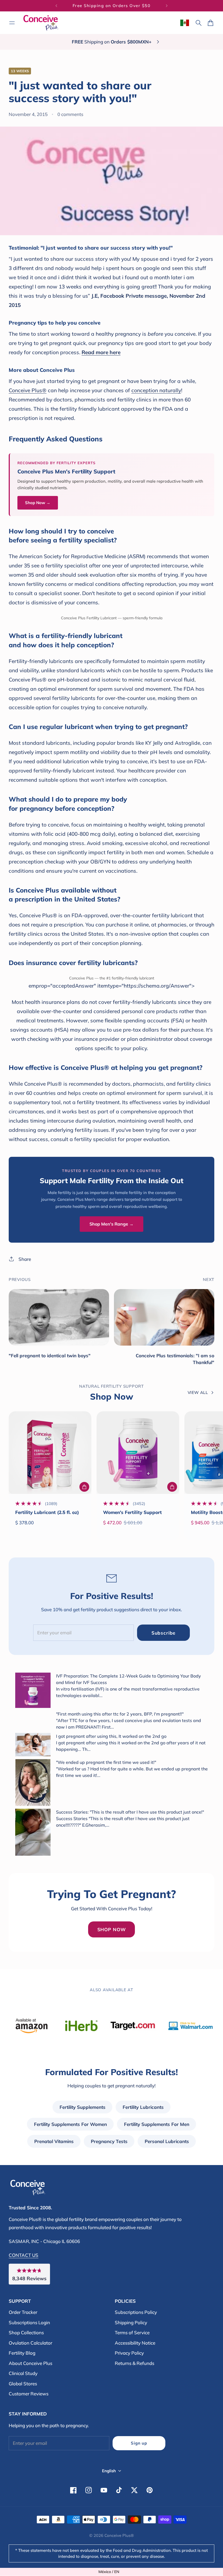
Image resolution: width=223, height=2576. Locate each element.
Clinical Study (23, 2373)
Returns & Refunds (134, 2363)
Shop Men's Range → (112, 1224)
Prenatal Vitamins (54, 2141)
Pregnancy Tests (109, 2141)
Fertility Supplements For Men (157, 2124)
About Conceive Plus (30, 2363)
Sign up (139, 2443)
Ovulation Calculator (30, 2343)
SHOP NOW (112, 1929)
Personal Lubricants (167, 2141)
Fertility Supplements (83, 2107)
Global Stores (23, 2384)
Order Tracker (23, 2312)
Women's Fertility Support (132, 1512)
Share (25, 1259)
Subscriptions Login (29, 2322)
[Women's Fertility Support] (138, 1453)
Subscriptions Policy (136, 2312)
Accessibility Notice (135, 2343)
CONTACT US (24, 2255)
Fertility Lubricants (143, 2107)
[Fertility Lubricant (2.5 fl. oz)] (50, 1453)
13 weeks (20, 71)
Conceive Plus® (28, 390)
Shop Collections (26, 2332)
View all (198, 1392)
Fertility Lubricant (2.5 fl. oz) (47, 1512)
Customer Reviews (29, 2394)
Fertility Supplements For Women (70, 2124)
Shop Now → (38, 503)
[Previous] (56, 6)
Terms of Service (132, 2332)
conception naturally (156, 390)
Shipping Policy (131, 2322)
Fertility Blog (22, 2353)
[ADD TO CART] (84, 1487)
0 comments (70, 114)
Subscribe (164, 1633)
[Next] (167, 6)
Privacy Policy (129, 2353)
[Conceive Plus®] (41, 23)
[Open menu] (12, 23)
